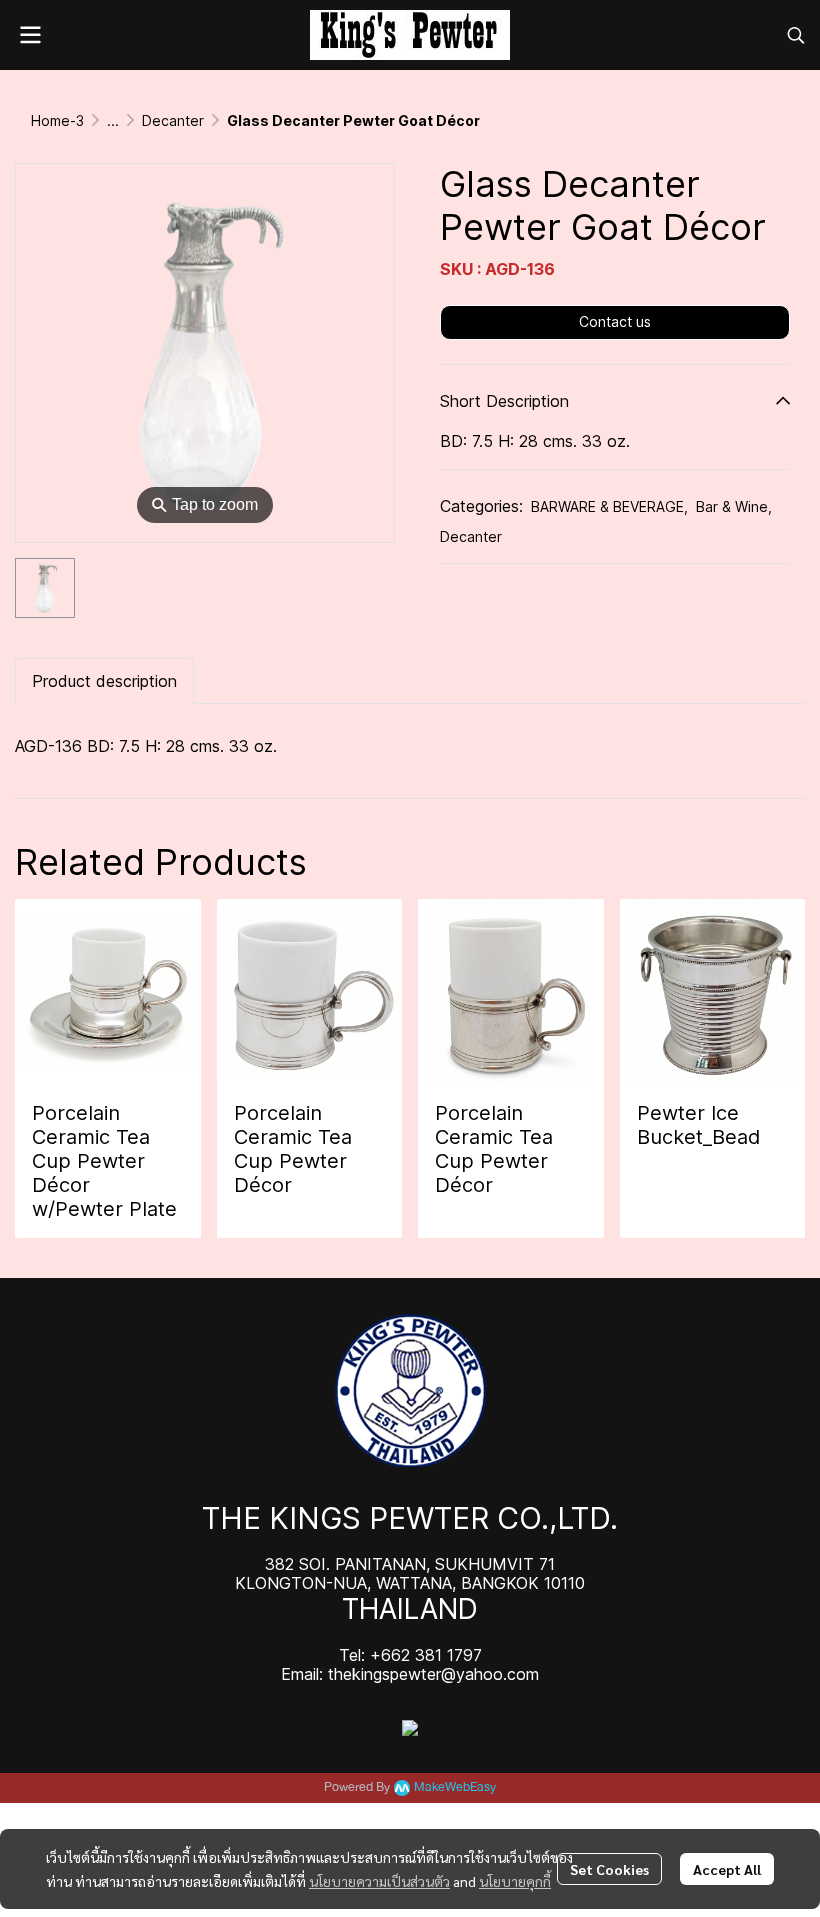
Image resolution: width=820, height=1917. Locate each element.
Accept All (727, 1869)
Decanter (173, 120)
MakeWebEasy (455, 1787)
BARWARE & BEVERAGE (609, 506)
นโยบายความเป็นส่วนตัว (379, 1881)
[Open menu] (30, 35)
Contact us (615, 321)
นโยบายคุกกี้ (515, 1881)
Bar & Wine (734, 506)
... (113, 120)
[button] (796, 35)
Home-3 (57, 120)
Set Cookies (609, 1869)
